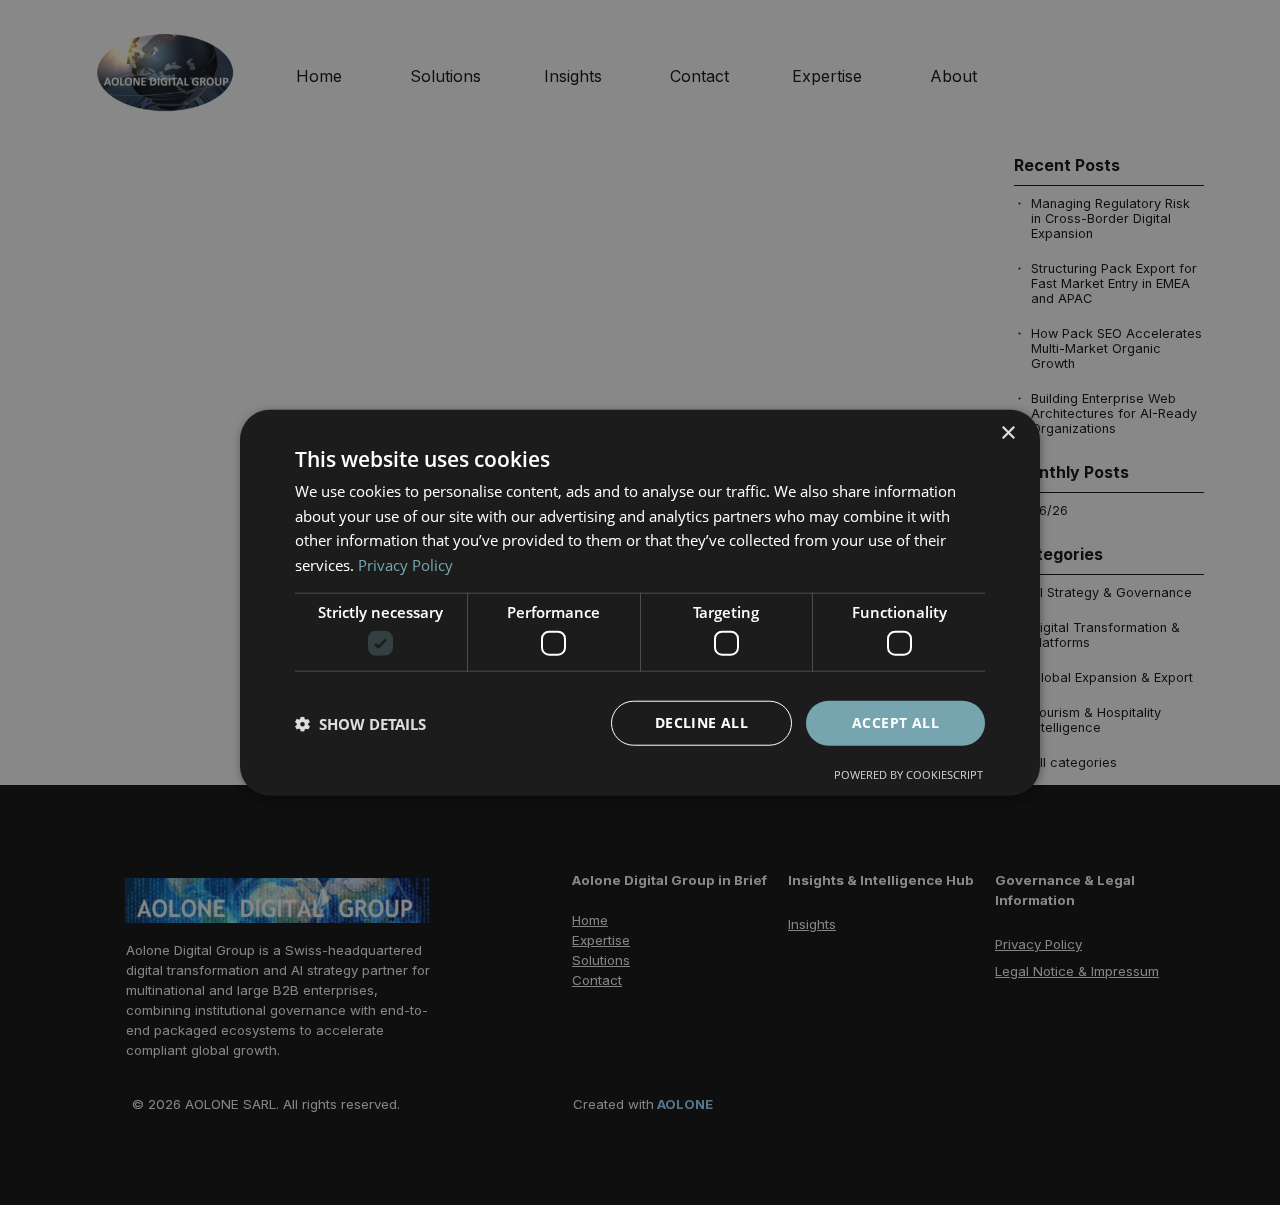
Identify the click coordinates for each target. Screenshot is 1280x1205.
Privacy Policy (405, 565)
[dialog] (640, 602)
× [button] (1007, 432)
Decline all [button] (701, 722)
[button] (360, 723)
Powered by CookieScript (908, 774)
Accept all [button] (895, 722)
